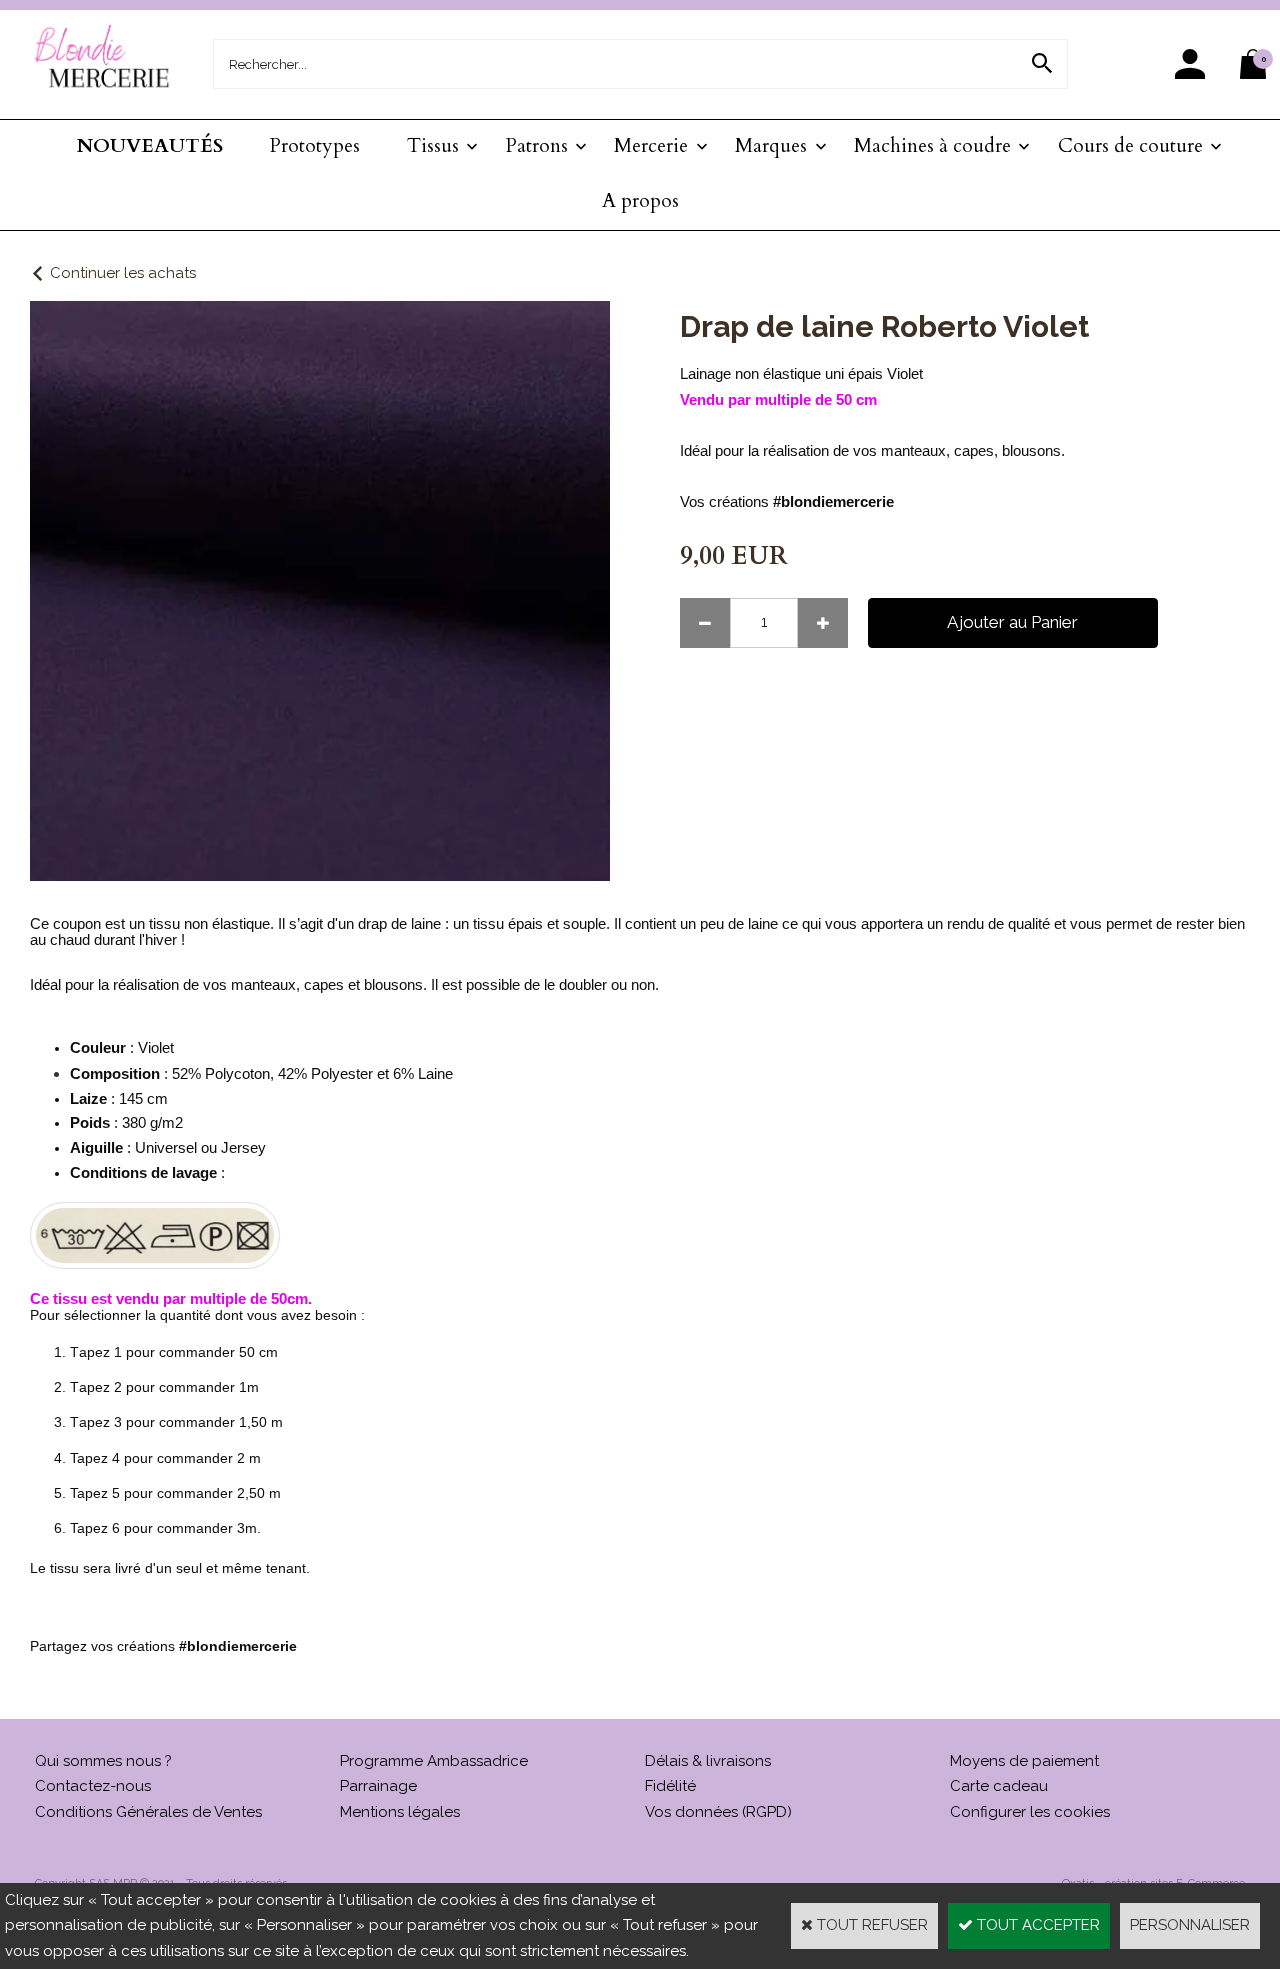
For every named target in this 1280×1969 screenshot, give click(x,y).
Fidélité (670, 1786)
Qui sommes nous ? (103, 1761)
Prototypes (315, 146)
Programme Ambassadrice (434, 1761)
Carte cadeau (999, 1786)
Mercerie (651, 146)
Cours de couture (1130, 146)
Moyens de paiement (1024, 1761)
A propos (640, 201)
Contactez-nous (93, 1786)
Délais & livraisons (708, 1761)
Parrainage (378, 1786)
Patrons (537, 146)
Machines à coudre (932, 146)
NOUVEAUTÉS (150, 146)
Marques (771, 146)
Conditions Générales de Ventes (148, 1812)
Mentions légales (400, 1812)
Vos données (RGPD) (718, 1812)
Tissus (433, 146)
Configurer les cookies (1030, 1812)
